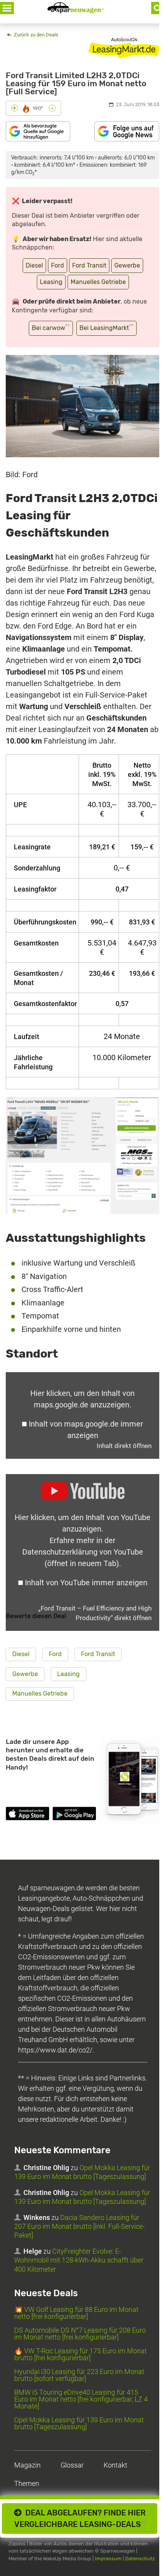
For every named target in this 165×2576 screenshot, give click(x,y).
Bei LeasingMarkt (106, 328)
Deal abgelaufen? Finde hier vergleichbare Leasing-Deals (80, 2519)
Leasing (51, 282)
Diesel (34, 265)
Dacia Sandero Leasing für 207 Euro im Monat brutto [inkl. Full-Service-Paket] (79, 2226)
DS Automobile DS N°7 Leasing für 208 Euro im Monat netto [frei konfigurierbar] (80, 2334)
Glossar (72, 2465)
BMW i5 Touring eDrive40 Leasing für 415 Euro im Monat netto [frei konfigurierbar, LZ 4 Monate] (81, 2399)
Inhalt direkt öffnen (124, 1446)
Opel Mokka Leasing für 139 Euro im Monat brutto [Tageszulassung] (79, 2423)
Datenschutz (140, 2559)
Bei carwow (51, 328)
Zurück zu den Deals (35, 35)
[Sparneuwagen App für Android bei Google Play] (74, 1815)
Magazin (27, 2465)
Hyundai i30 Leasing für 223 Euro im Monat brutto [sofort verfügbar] (79, 2375)
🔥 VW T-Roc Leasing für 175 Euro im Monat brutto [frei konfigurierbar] (81, 2354)
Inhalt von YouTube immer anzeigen (86, 1583)
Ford (58, 265)
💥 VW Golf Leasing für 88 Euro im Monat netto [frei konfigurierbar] (76, 2313)
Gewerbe (127, 265)
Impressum (108, 2559)
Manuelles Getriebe (98, 282)
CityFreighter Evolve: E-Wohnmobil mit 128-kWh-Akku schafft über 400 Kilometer (79, 2260)
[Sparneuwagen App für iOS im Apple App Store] (27, 1815)
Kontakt (115, 2465)
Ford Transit (89, 265)
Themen (27, 2483)
